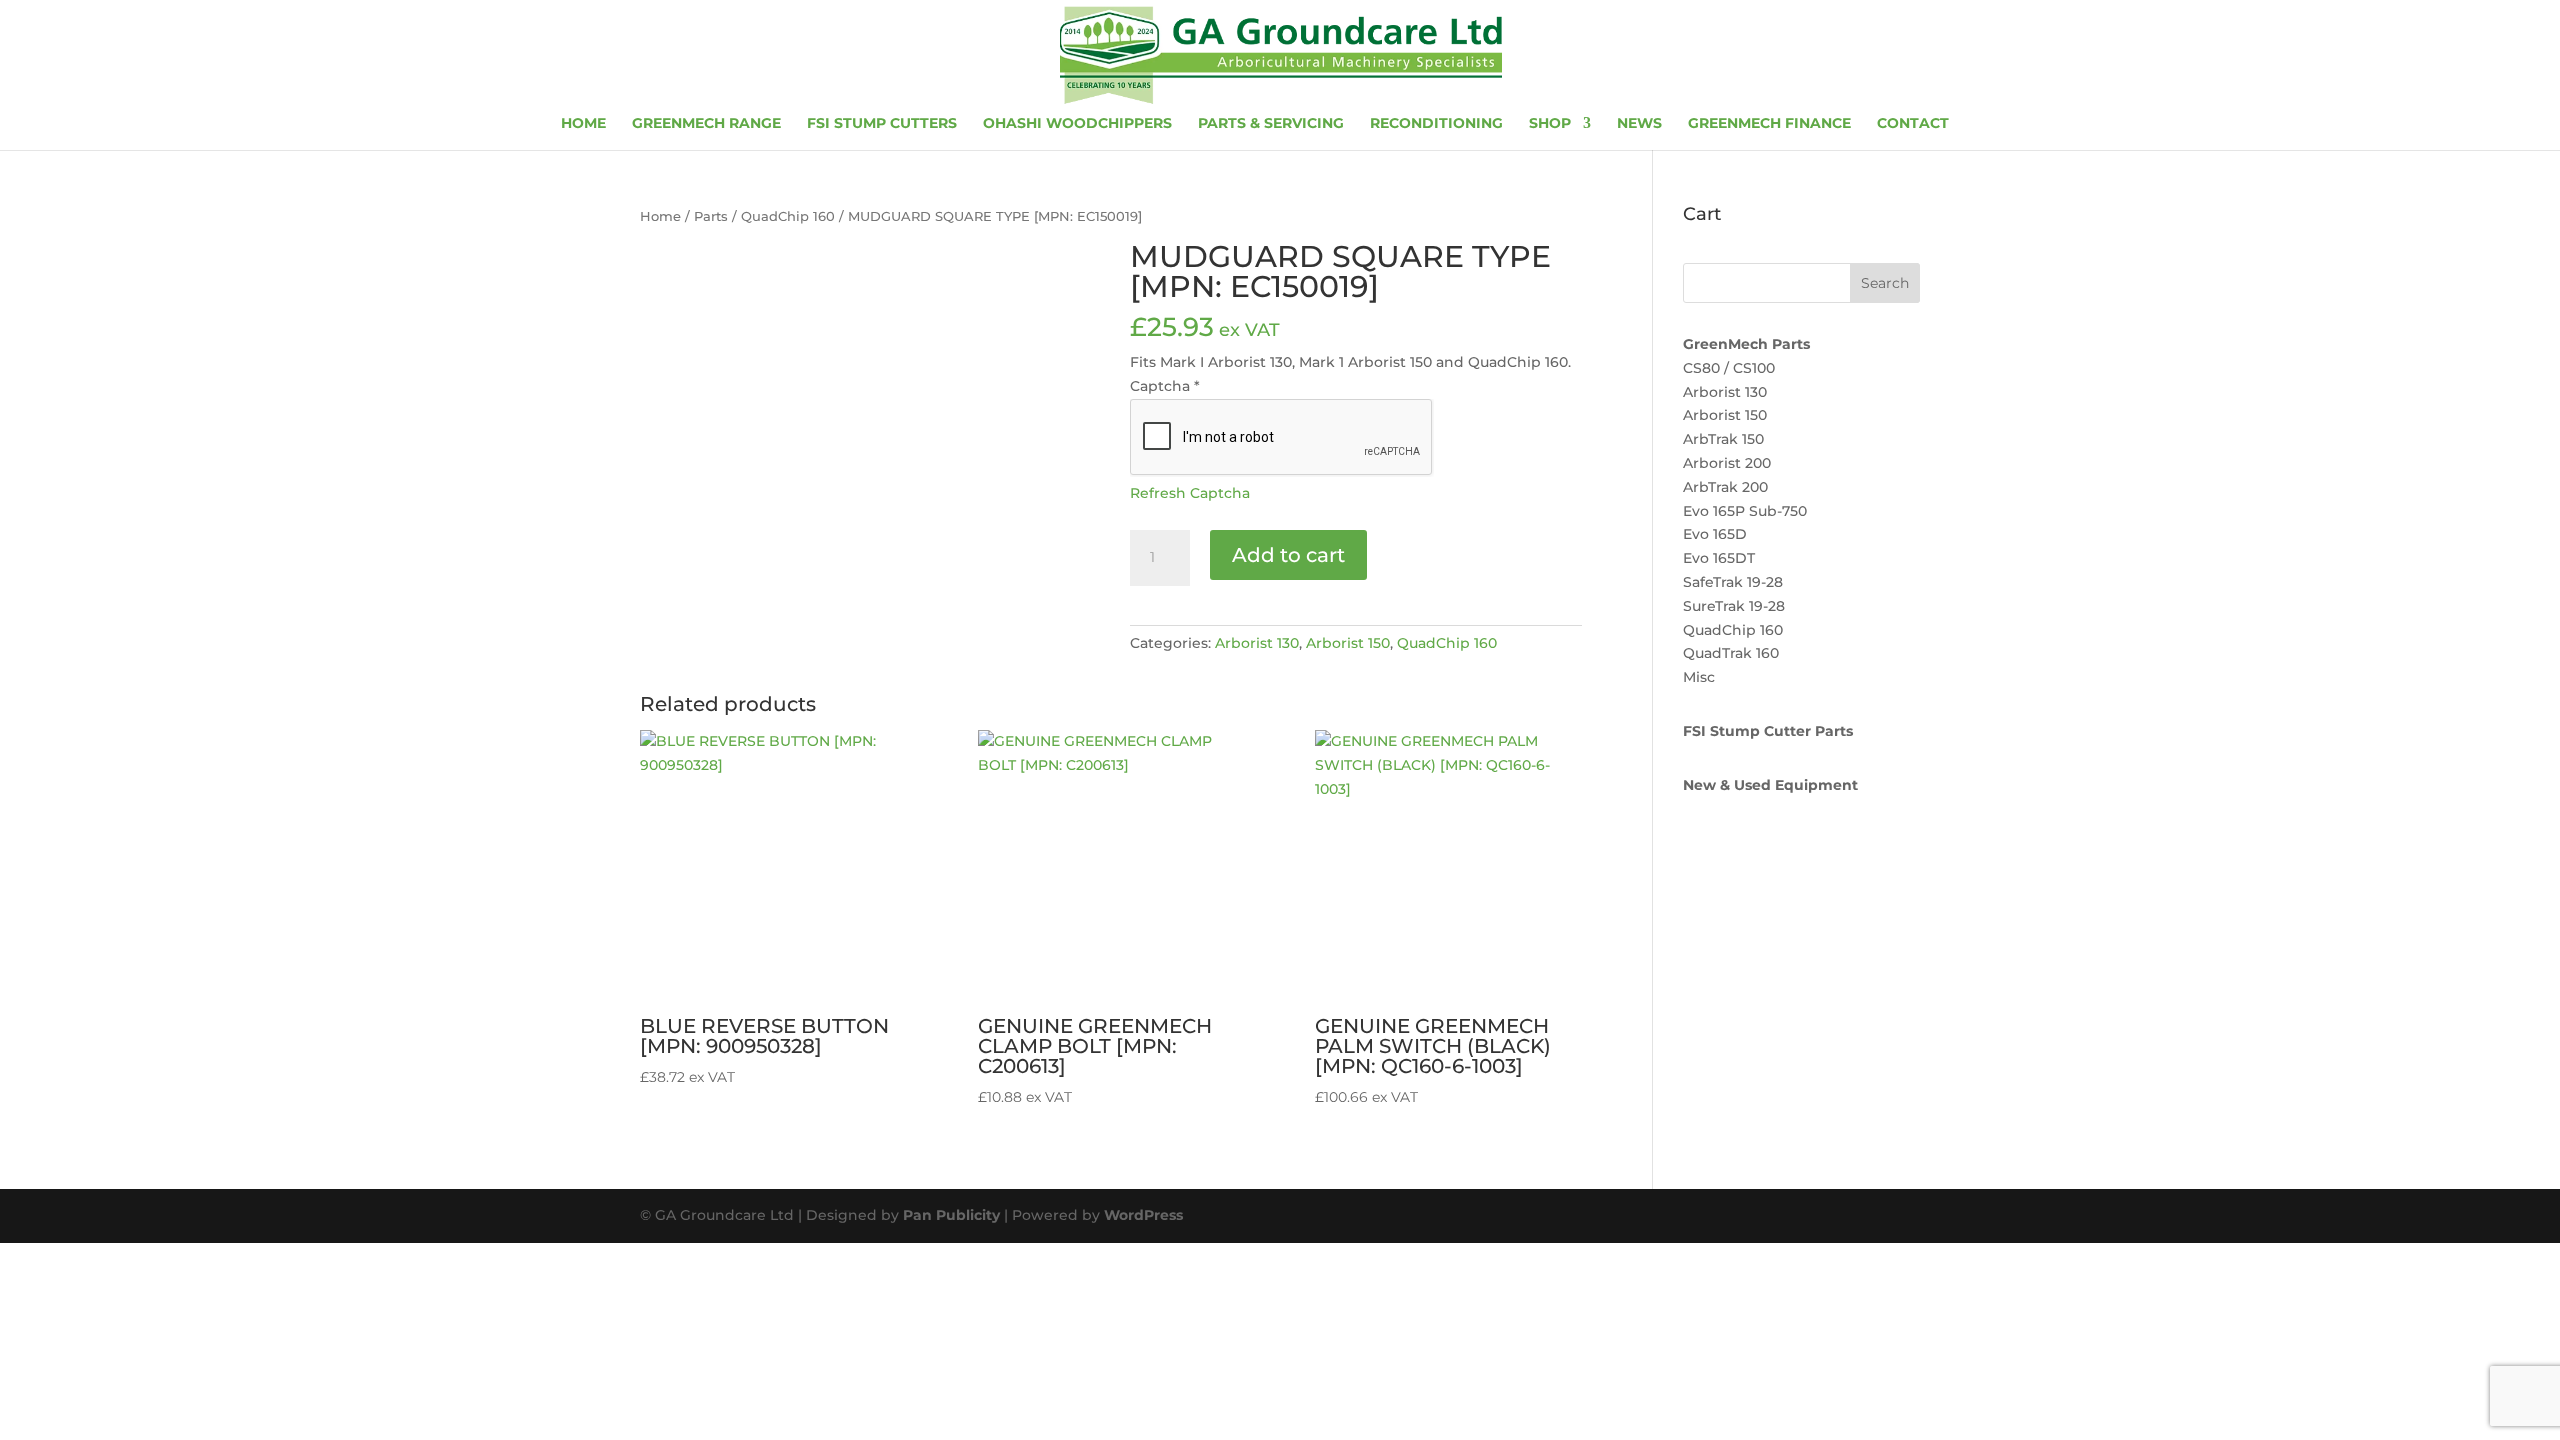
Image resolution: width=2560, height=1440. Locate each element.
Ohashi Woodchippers (1077, 124)
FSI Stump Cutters (882, 124)
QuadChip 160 (788, 216)
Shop (1550, 124)
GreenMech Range (706, 124)
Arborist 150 (1348, 643)
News (1639, 124)
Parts (711, 216)
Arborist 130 (1257, 643)
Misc (1699, 677)
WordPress (1143, 1215)
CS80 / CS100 (1729, 368)
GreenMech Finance (1769, 124)
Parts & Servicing (1271, 124)
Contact (1913, 124)
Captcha (1165, 386)
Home (583, 124)
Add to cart (1288, 555)
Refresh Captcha (1190, 493)
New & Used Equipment (1770, 785)
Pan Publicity (951, 1215)
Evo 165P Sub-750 (1745, 511)
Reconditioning (1436, 124)
